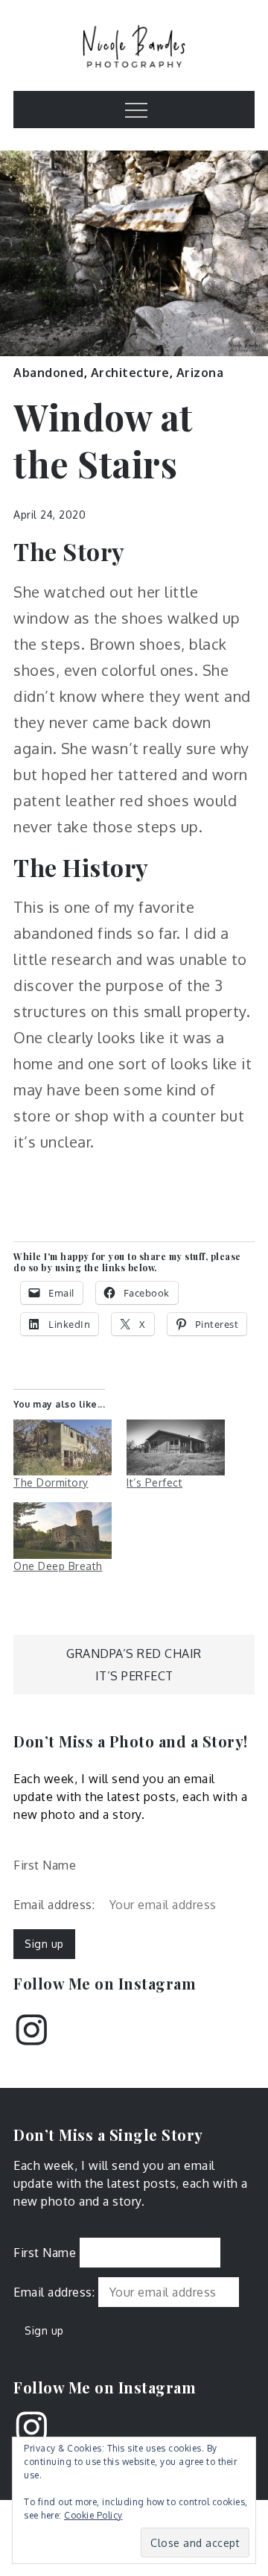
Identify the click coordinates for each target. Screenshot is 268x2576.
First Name (45, 1865)
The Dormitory (51, 1482)
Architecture (130, 373)
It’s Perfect (154, 1482)
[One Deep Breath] (63, 1530)
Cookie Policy (93, 2515)
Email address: (56, 1905)
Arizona (200, 373)
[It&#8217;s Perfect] (176, 1447)
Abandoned (49, 373)
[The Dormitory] (63, 1447)
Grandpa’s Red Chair (134, 1653)
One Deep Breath (58, 1566)
